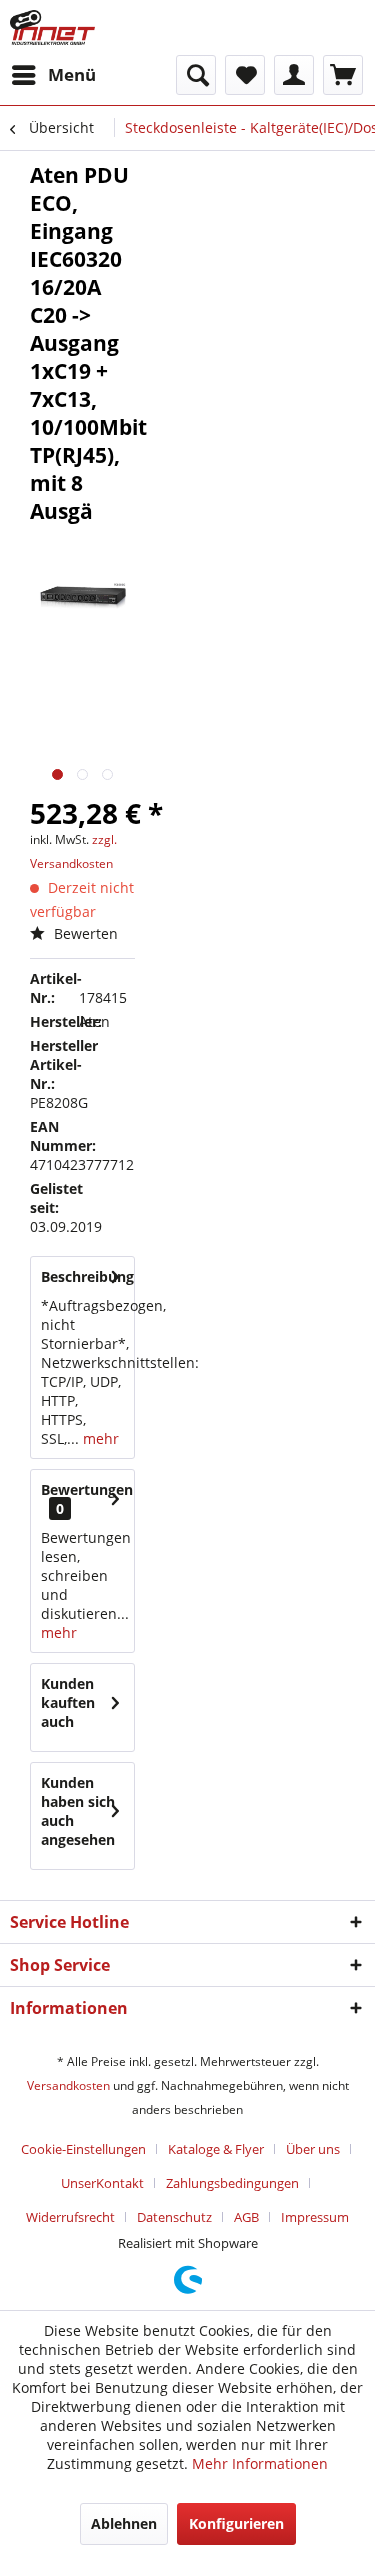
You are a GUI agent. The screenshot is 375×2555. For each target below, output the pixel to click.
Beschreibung (87, 1276)
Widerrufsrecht (70, 2217)
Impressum (315, 2217)
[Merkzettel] (245, 75)
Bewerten (84, 933)
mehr (99, 1438)
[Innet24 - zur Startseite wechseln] (52, 27)
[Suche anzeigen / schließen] (196, 75)
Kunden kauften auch (68, 1702)
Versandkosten (68, 2085)
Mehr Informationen (260, 2463)
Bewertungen (87, 1489)
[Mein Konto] (294, 75)
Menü (72, 74)
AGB (246, 2217)
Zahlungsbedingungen (232, 2183)
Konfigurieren (236, 2523)
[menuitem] (53, 75)
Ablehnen (124, 2523)
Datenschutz (174, 2217)
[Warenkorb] (343, 75)
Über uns (313, 2149)
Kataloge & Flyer (216, 2149)
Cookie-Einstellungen (83, 2149)
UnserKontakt (102, 2183)
